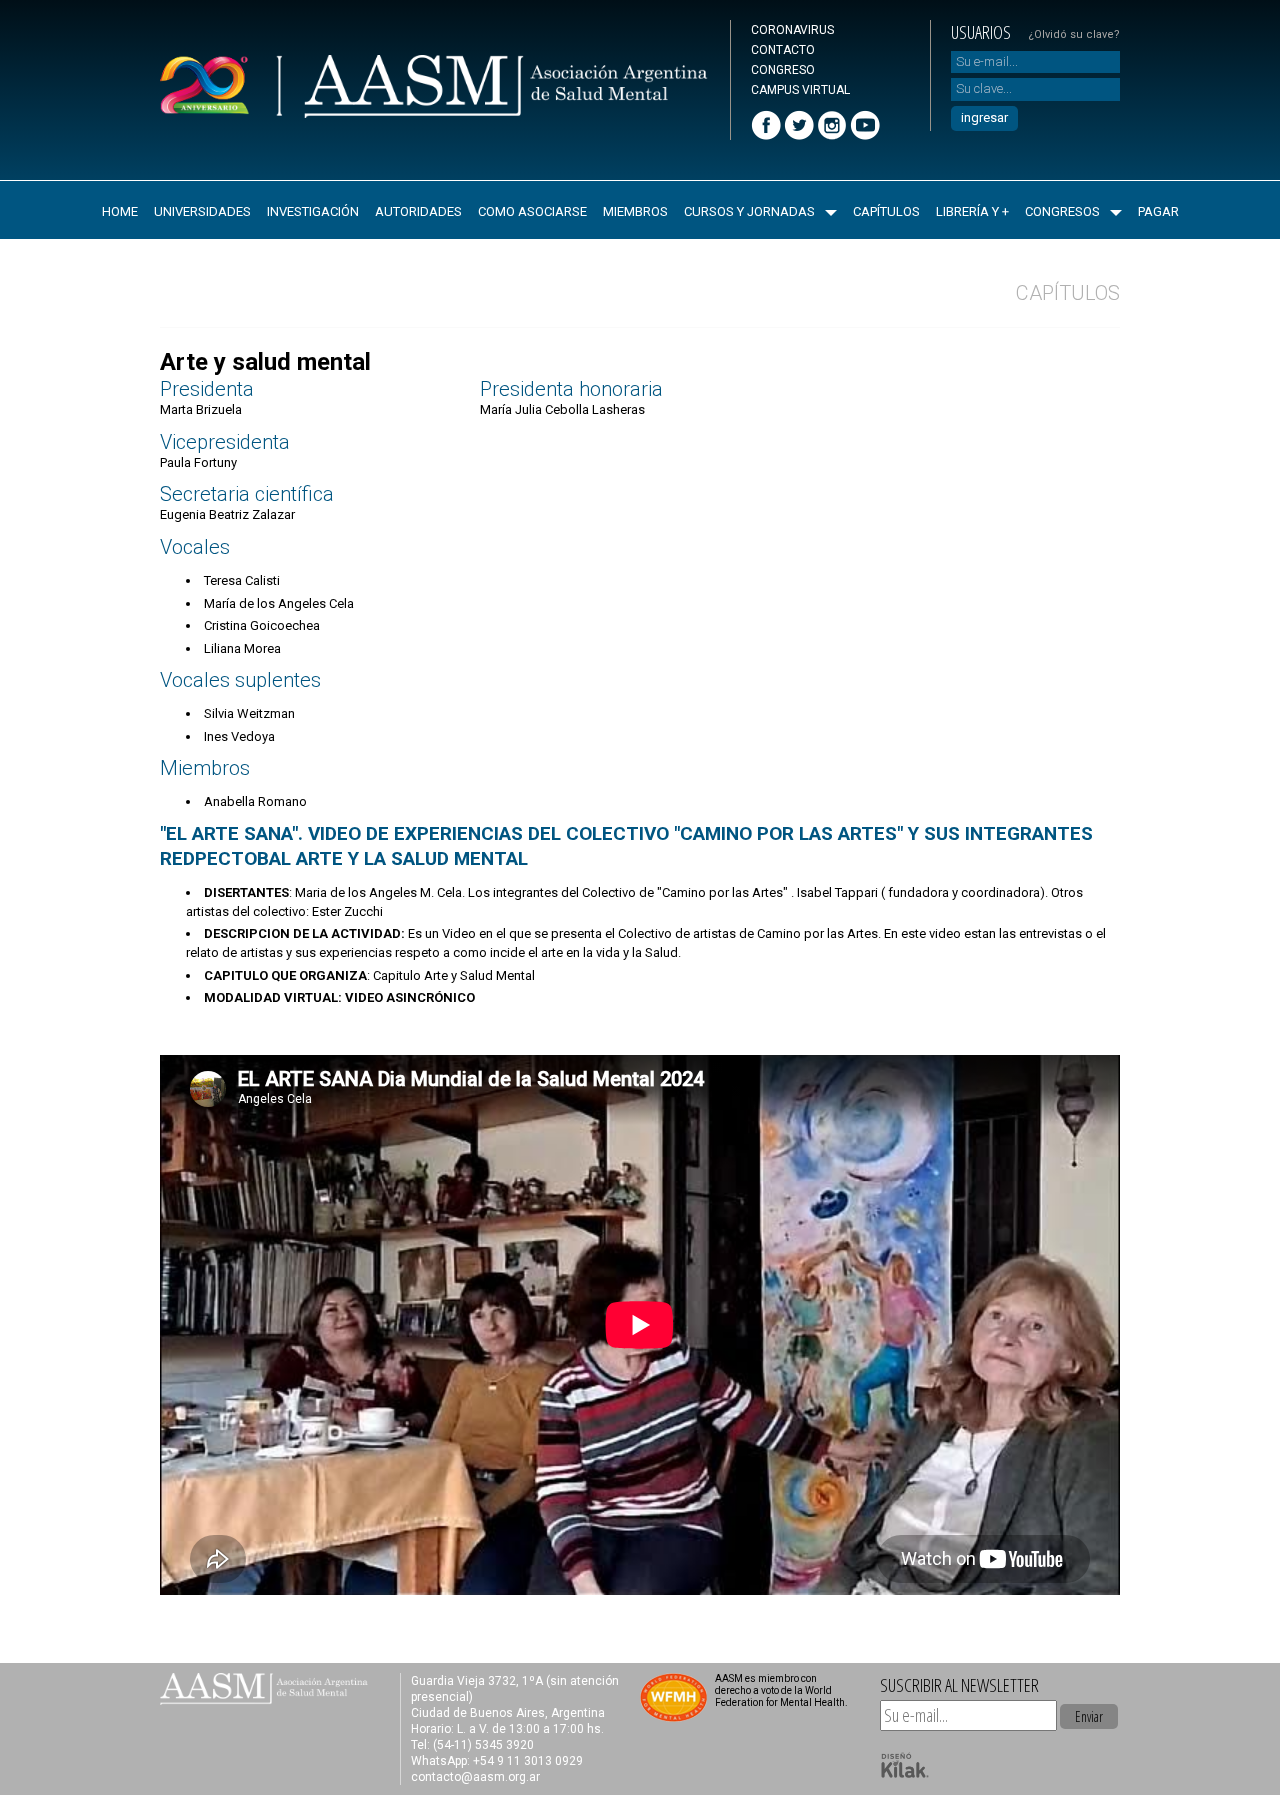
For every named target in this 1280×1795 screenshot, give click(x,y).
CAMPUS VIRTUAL (800, 90)
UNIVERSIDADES (202, 211)
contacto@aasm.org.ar (475, 1777)
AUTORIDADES (418, 211)
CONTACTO (783, 50)
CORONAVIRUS (792, 30)
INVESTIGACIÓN (313, 211)
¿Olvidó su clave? (1074, 34)
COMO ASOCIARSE (532, 211)
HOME (120, 211)
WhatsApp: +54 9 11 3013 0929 (497, 1761)
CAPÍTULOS (886, 211)
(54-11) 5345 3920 (483, 1745)
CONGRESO (783, 70)
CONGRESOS (1062, 211)
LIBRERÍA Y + (972, 211)
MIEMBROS (635, 211)
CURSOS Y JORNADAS (749, 211)
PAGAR (1158, 211)
